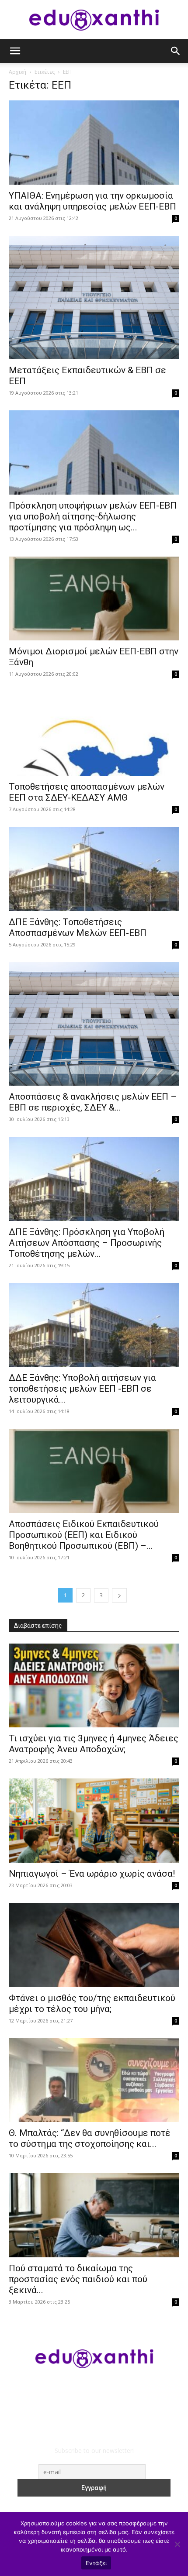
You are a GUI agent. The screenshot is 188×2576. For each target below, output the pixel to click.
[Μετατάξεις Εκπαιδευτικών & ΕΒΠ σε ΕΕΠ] (94, 298)
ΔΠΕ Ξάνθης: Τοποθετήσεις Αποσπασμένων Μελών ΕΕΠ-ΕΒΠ (78, 927)
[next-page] (119, 1595)
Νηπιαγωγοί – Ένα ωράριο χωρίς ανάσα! (92, 1874)
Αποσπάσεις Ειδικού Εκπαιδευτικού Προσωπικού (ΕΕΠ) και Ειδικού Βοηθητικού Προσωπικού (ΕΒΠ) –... (84, 1535)
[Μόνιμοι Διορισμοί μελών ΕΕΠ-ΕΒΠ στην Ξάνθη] (94, 599)
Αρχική (17, 72)
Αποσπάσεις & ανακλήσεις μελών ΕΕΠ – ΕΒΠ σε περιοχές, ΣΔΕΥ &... (93, 1102)
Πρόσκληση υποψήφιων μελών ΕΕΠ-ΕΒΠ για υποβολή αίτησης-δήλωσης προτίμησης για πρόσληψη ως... (93, 516)
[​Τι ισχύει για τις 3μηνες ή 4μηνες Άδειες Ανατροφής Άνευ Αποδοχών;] (94, 1686)
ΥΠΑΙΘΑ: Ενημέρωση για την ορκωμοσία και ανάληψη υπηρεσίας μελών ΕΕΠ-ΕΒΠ (92, 201)
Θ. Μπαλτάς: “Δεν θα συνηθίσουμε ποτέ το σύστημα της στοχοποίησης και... (90, 2138)
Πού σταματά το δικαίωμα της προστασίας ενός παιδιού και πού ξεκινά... (78, 2279)
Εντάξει (96, 2563)
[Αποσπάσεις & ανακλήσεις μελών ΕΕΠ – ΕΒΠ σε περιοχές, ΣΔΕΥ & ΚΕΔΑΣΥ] (94, 1024)
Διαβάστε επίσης (38, 1626)
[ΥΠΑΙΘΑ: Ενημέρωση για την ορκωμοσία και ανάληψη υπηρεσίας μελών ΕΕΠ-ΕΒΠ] (94, 143)
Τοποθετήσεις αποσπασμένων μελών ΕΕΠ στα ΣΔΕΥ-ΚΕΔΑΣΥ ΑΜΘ (87, 792)
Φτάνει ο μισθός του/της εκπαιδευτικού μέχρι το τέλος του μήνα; (92, 2003)
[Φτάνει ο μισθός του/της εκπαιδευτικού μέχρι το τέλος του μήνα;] (94, 1945)
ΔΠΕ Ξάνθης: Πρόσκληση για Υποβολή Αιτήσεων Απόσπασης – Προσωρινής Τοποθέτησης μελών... (87, 1243)
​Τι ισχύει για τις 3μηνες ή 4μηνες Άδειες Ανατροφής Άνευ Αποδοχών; (94, 1744)
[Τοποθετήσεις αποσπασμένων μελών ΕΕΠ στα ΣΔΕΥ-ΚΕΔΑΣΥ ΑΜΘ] (94, 734)
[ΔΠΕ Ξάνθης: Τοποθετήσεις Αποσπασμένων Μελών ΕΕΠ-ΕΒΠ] (94, 869)
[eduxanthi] (94, 20)
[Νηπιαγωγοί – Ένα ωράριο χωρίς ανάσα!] (94, 1821)
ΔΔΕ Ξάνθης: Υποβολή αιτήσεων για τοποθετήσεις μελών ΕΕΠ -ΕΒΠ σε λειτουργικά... (82, 1389)
